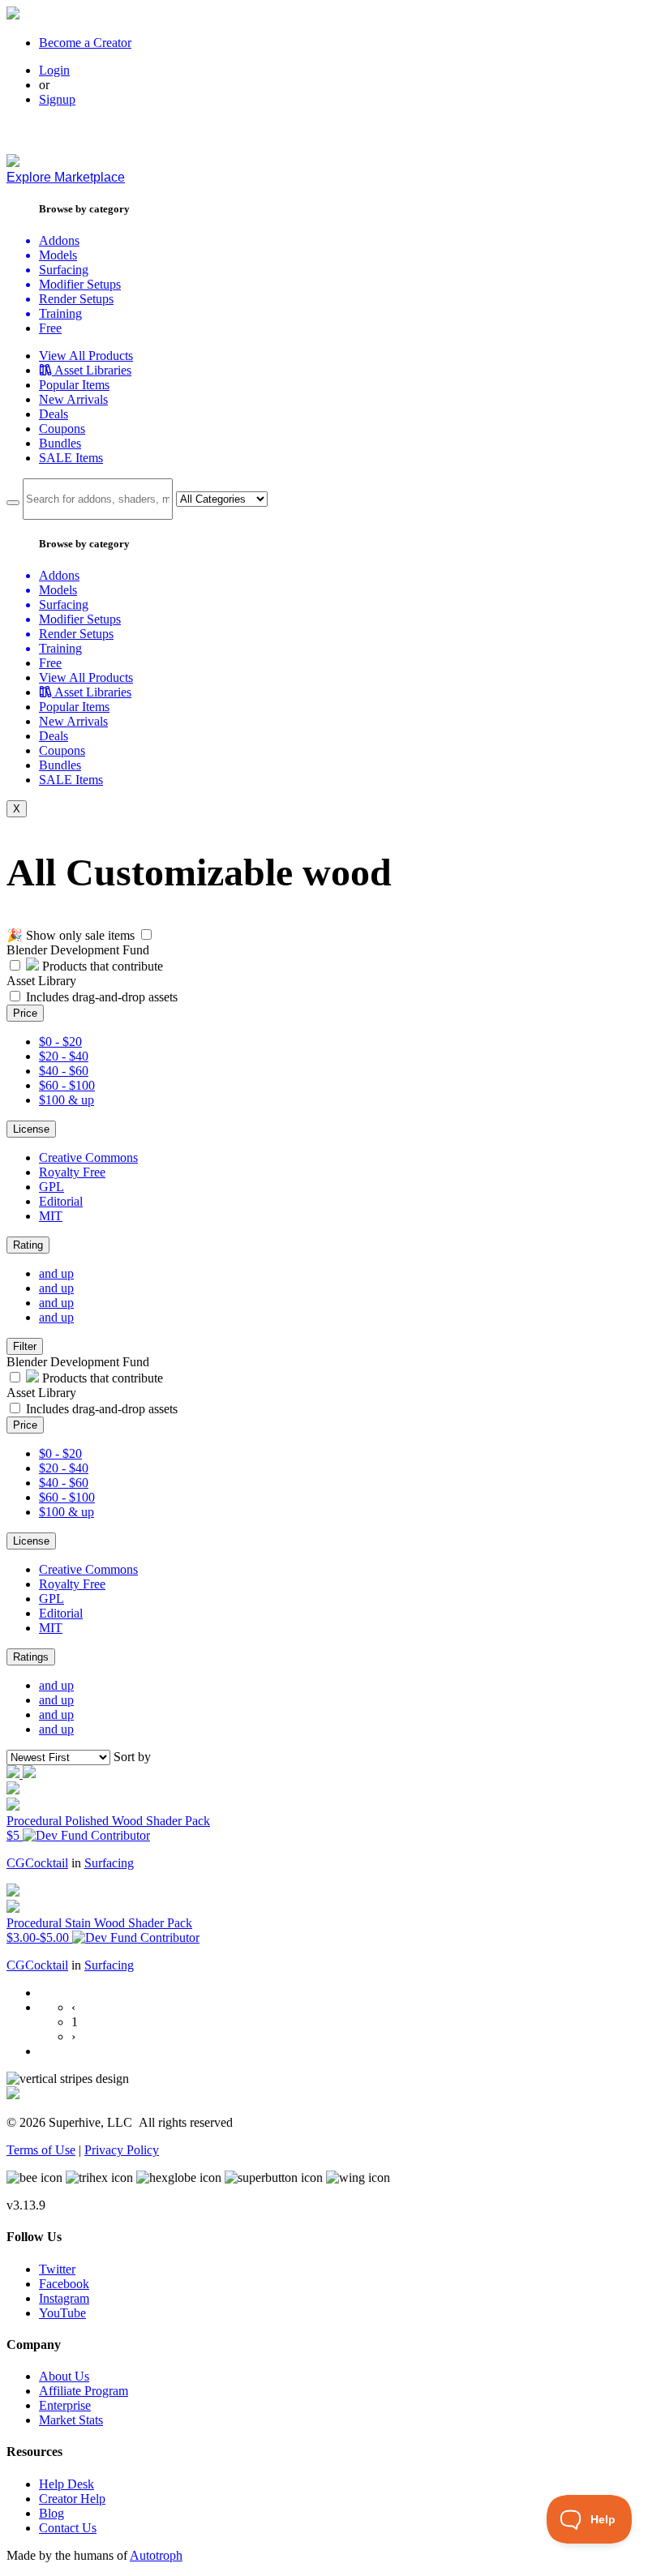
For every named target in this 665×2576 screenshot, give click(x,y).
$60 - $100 (67, 1085)
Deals (54, 414)
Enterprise (65, 2405)
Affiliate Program (84, 2391)
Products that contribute (101, 966)
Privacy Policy (122, 2150)
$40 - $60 (64, 1071)
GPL (51, 1187)
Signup (57, 99)
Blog (51, 2513)
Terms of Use (41, 2150)
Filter (25, 1346)
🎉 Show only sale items (71, 935)
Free (50, 328)
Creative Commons (88, 1157)
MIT (51, 1216)
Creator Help (72, 2499)
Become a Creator (85, 43)
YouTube (62, 2313)
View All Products (86, 356)
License (31, 1129)
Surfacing (109, 1863)
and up (56, 1273)
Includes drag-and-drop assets (102, 997)
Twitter (57, 2269)
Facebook (64, 2284)
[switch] (146, 934)
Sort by (132, 1757)
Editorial (61, 1201)
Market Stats (71, 2420)
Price (25, 1013)
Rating (28, 1245)
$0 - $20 (60, 1042)
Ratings (31, 1657)
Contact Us (68, 2528)
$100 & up (66, 1100)
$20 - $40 (64, 1056)
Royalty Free (72, 1172)
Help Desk (66, 2484)
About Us (64, 2376)
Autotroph (156, 2555)
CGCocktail (37, 1863)
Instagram (64, 2298)
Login (54, 70)
